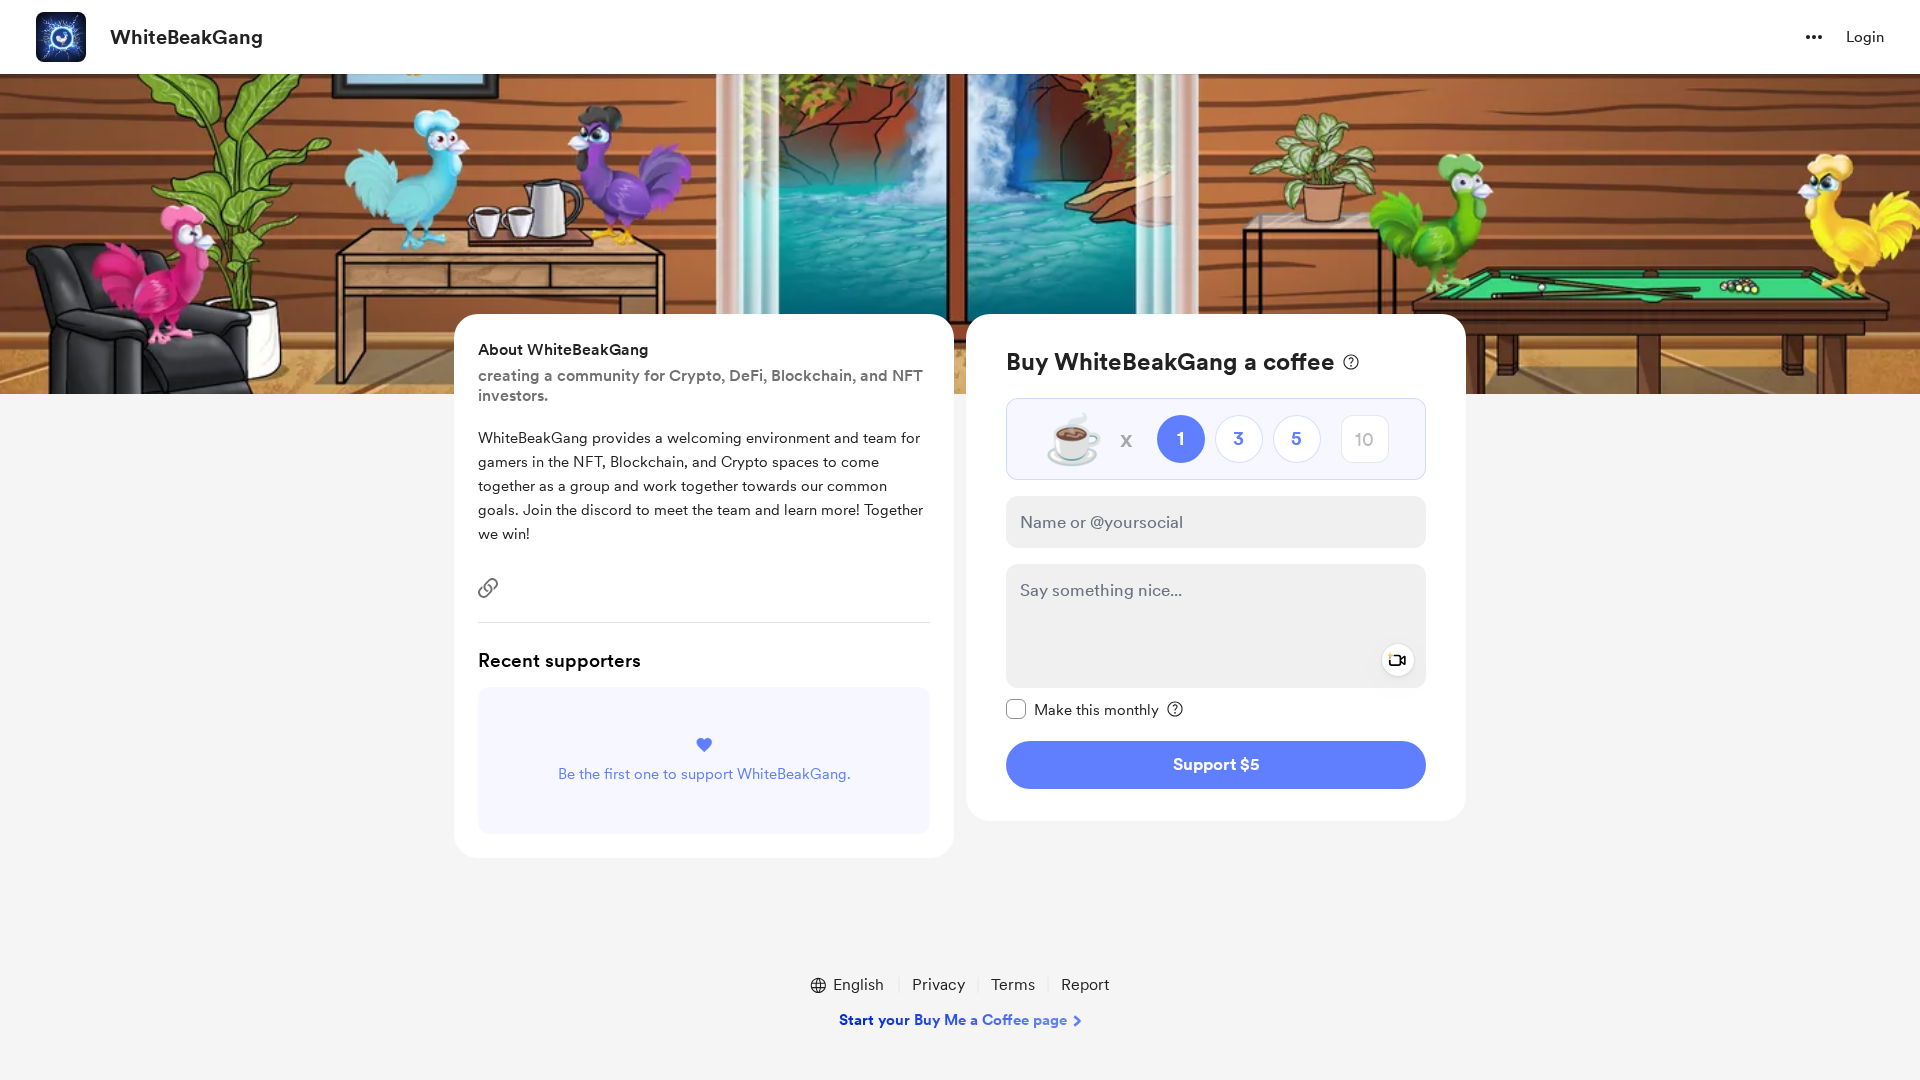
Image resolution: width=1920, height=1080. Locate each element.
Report (1085, 984)
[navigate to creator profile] (61, 37)
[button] (1814, 37)
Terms (1013, 984)
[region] (1216, 567)
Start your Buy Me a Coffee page (953, 1020)
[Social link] (488, 588)
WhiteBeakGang (186, 37)
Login (1865, 37)
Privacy (938, 984)
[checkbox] (1082, 709)
